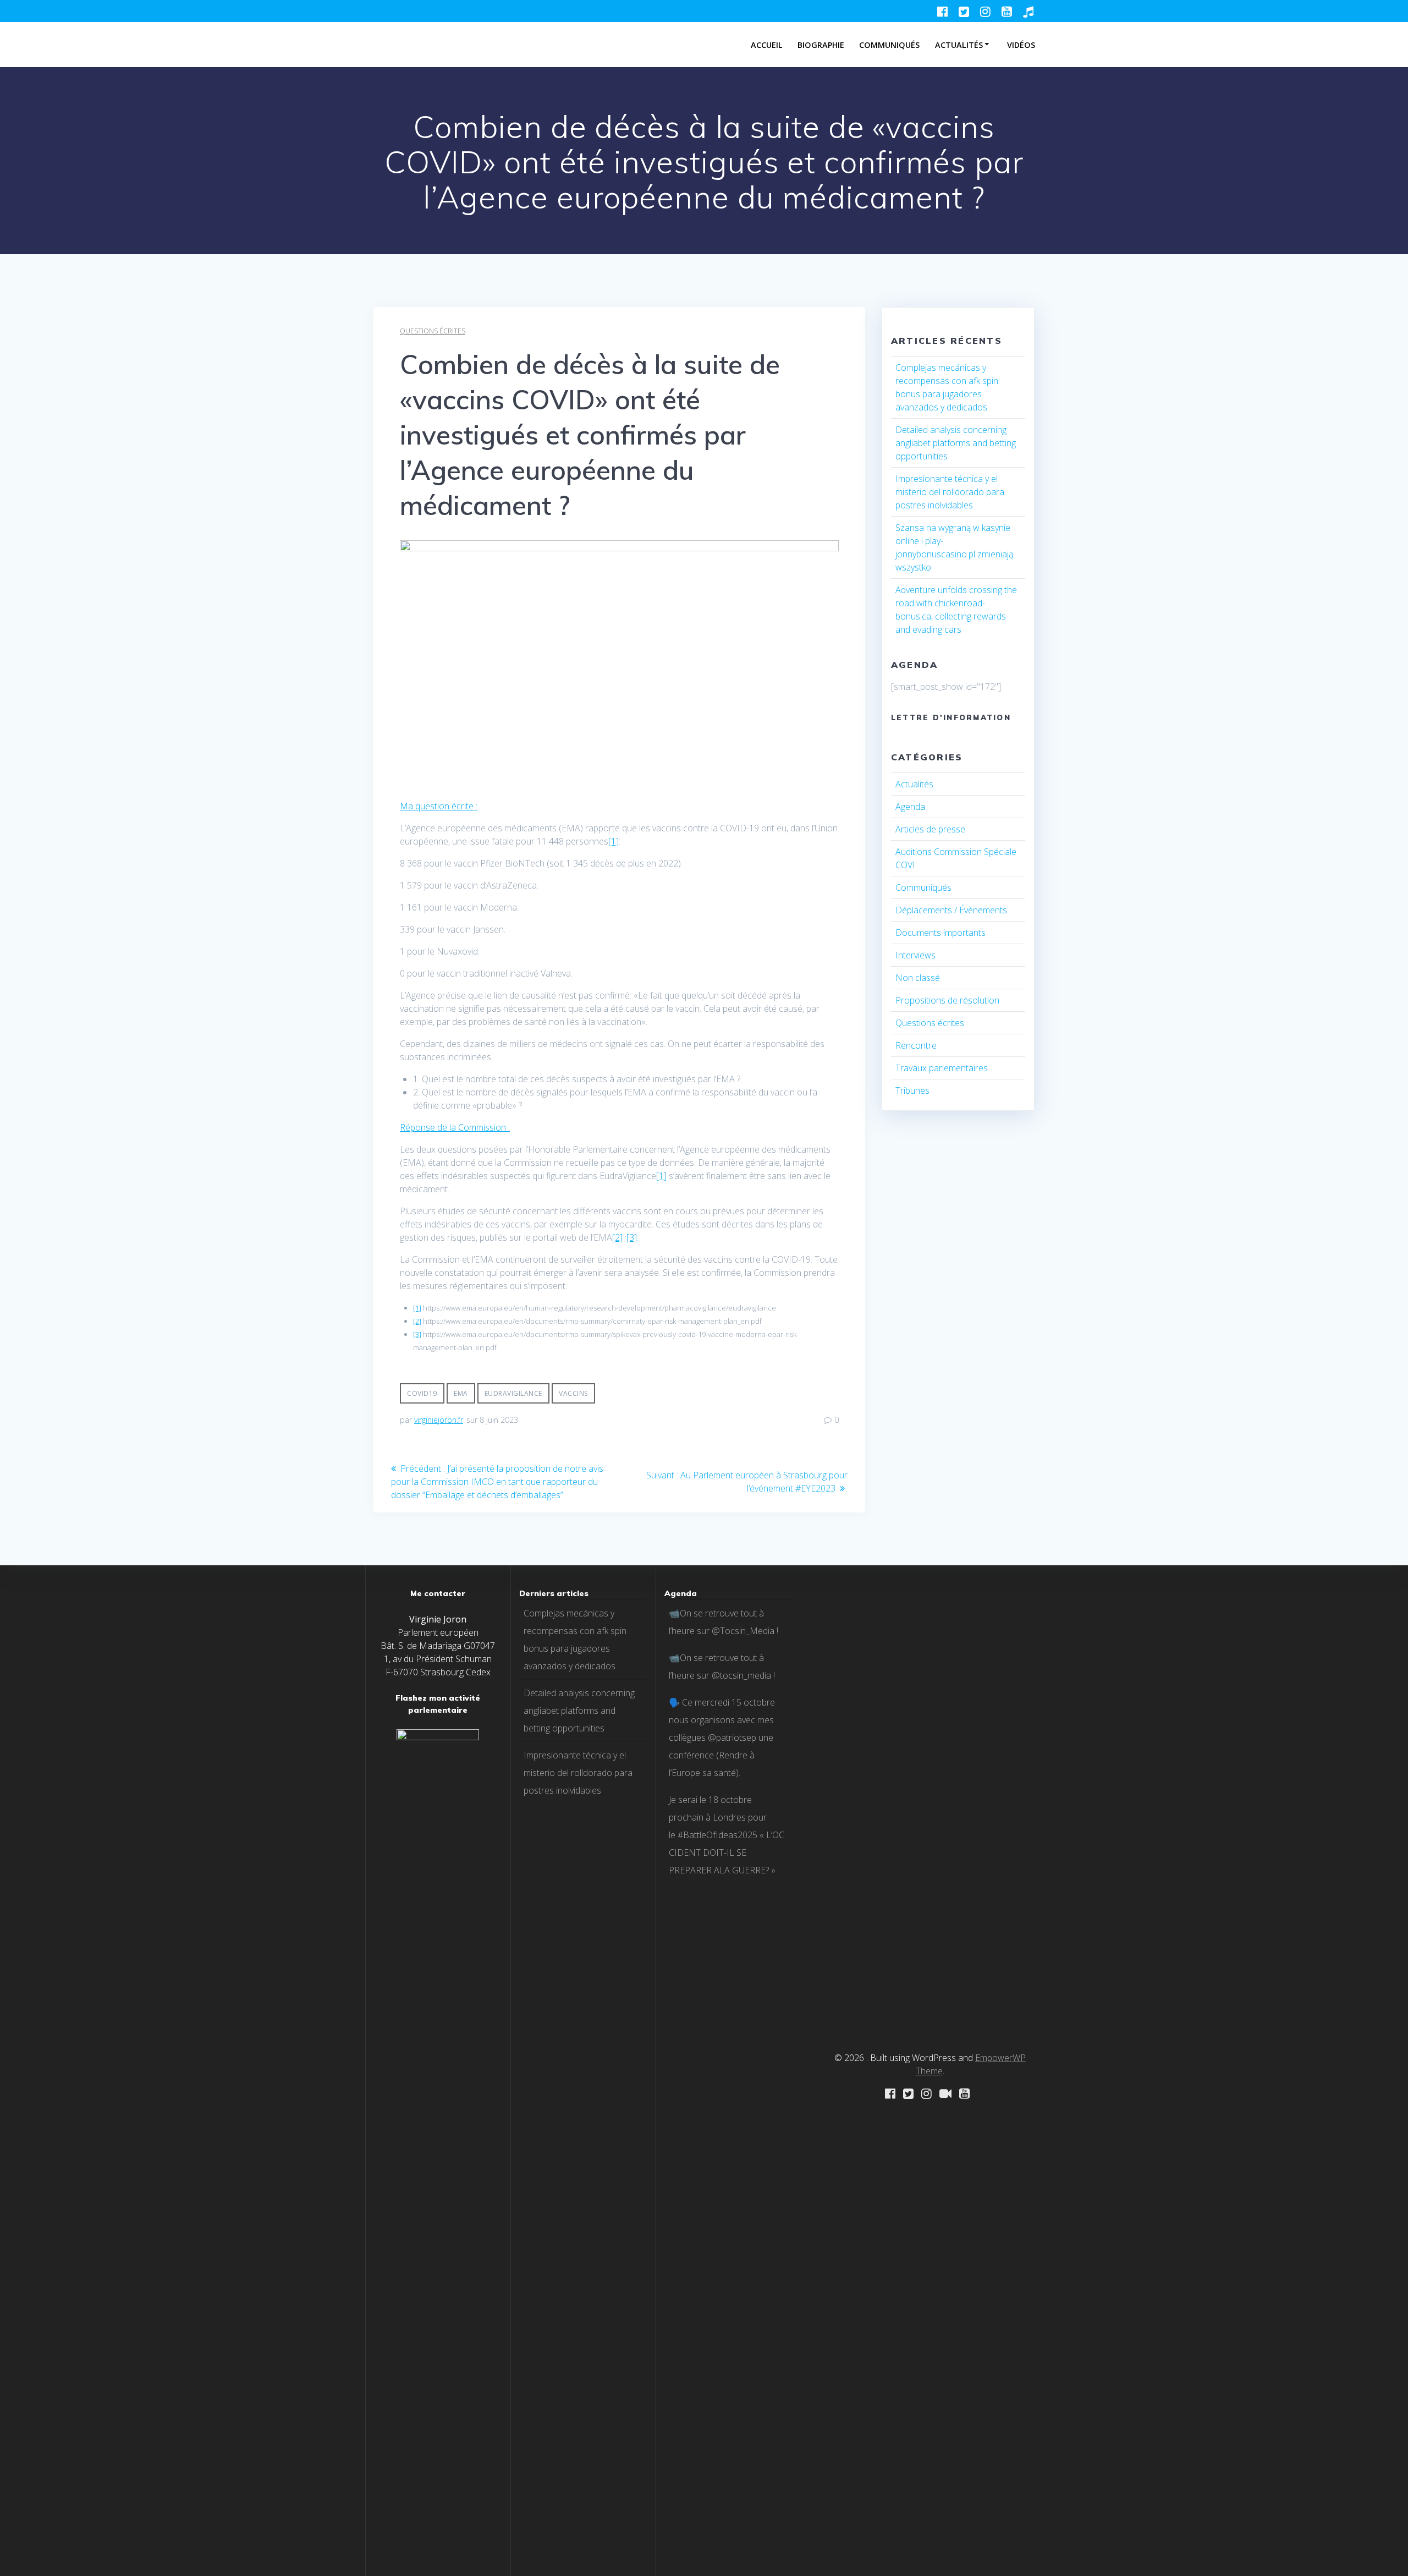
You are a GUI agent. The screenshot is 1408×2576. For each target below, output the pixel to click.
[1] (614, 841)
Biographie (821, 45)
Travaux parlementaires (942, 1068)
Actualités (959, 45)
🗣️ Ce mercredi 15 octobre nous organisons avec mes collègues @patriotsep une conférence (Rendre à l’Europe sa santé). (722, 1738)
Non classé (918, 978)
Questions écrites (433, 331)
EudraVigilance (513, 1393)
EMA (461, 1393)
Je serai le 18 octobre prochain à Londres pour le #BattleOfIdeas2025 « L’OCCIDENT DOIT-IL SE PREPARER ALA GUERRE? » (727, 1835)
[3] (632, 1237)
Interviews (915, 955)
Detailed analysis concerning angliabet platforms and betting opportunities (956, 443)
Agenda (910, 807)
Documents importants (941, 933)
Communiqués (889, 45)
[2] (617, 1237)
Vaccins (573, 1393)
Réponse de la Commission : (455, 1127)
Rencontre (916, 1045)
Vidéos (1021, 45)
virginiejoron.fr (439, 1420)
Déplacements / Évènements (951, 910)
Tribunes (912, 1090)
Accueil (767, 45)
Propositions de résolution (947, 1000)
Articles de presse (930, 829)
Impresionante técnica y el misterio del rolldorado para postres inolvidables (950, 492)
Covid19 (422, 1393)
